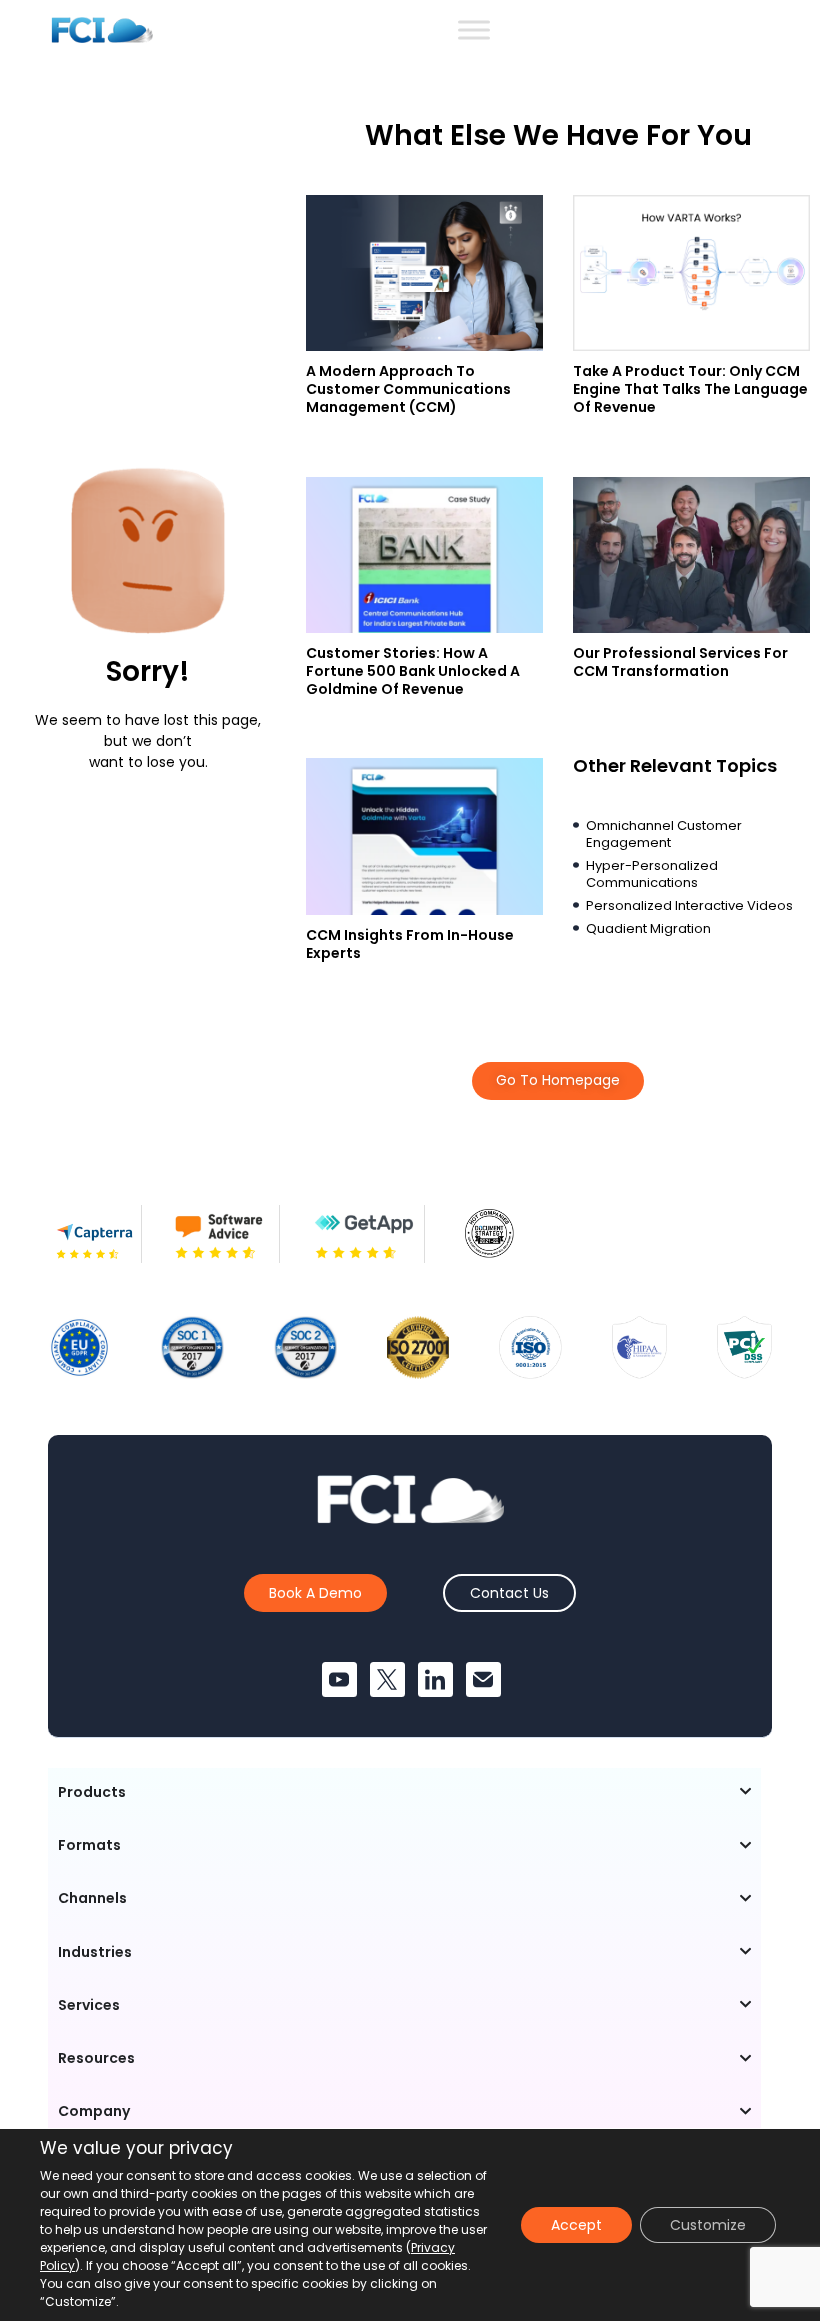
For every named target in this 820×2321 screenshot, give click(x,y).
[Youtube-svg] (339, 1679)
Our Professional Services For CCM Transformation (680, 662)
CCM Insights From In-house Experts (410, 944)
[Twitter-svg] (387, 1679)
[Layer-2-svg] (483, 1679)
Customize (708, 2225)
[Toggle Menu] (474, 29)
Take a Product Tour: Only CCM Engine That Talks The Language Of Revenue (690, 389)
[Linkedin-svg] (435, 1679)
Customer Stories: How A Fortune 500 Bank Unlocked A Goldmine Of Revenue (413, 671)
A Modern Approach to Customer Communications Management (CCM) (408, 389)
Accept (576, 2225)
